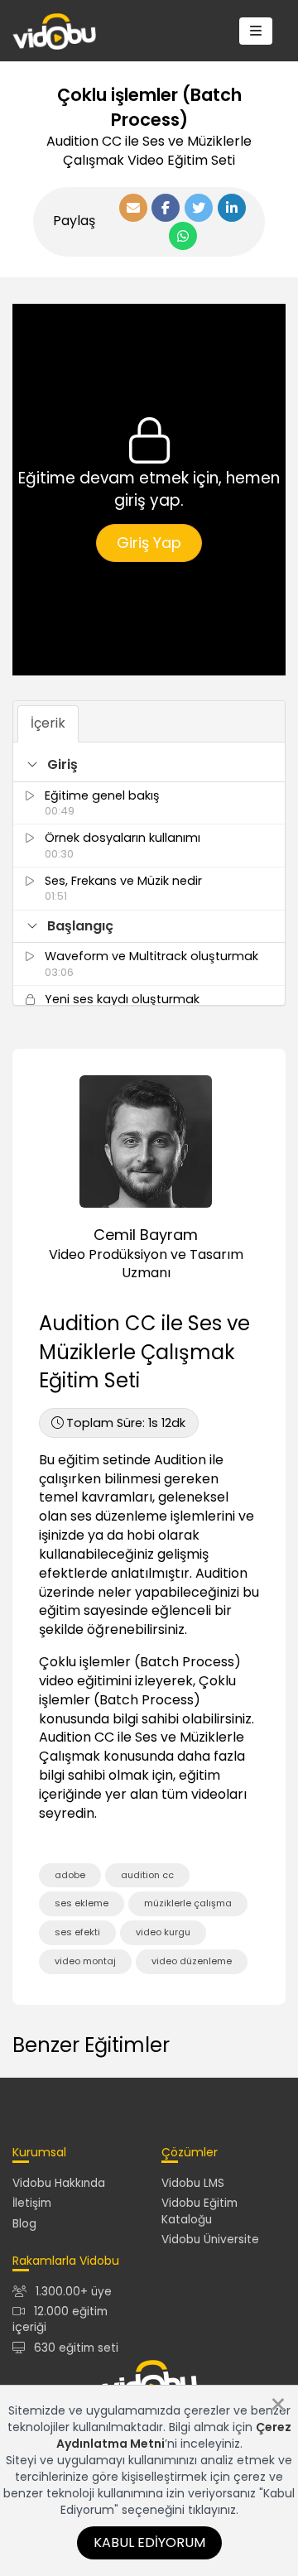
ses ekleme (82, 1903)
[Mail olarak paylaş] (133, 208)
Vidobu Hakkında (59, 2183)
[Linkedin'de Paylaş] (232, 208)
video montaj (85, 1961)
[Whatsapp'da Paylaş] (183, 236)
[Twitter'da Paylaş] (199, 208)
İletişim (32, 2203)
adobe (70, 1875)
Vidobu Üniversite (210, 2240)
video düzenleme (192, 1961)
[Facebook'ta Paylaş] (166, 208)
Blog (24, 2224)
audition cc (147, 1875)
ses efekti (77, 1932)
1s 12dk (126, 1423)
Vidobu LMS (193, 2183)
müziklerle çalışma (188, 1903)
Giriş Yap (149, 543)
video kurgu (163, 1932)
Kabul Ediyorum (149, 2542)
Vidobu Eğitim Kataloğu (199, 2211)
